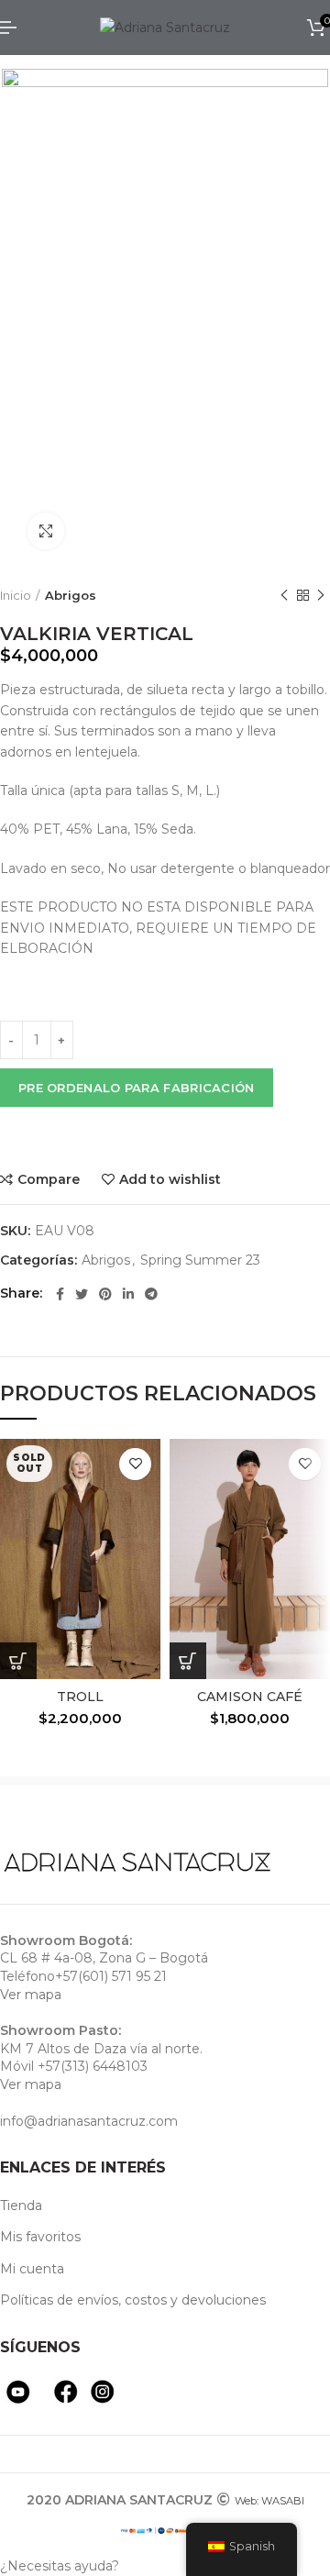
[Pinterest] (105, 1294)
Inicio (16, 595)
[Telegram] (151, 1294)
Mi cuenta (32, 2269)
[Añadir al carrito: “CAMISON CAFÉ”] (188, 1661)
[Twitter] (82, 1294)
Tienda (21, 2206)
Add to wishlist (170, 1179)
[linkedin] (128, 1294)
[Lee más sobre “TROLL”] (18, 1661)
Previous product (284, 595)
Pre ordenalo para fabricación (137, 1088)
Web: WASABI (269, 2501)
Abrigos (71, 595)
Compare (49, 1179)
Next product (321, 595)
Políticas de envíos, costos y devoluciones (133, 2300)
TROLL (80, 1697)
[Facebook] (60, 1294)
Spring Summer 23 (200, 1260)
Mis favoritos (40, 2237)
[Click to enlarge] (46, 531)
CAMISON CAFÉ (250, 1697)
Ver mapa (31, 1995)
